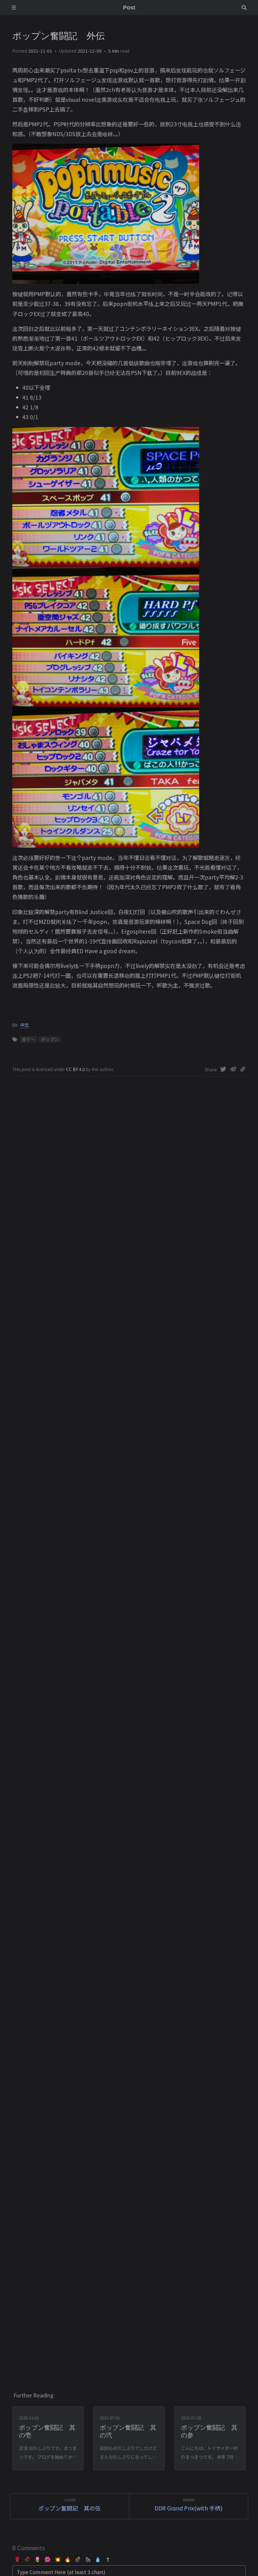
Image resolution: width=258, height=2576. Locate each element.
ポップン (50, 1039)
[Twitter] (224, 1069)
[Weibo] (234, 1069)
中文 (25, 1025)
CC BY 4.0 (76, 1069)
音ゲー (28, 1039)
